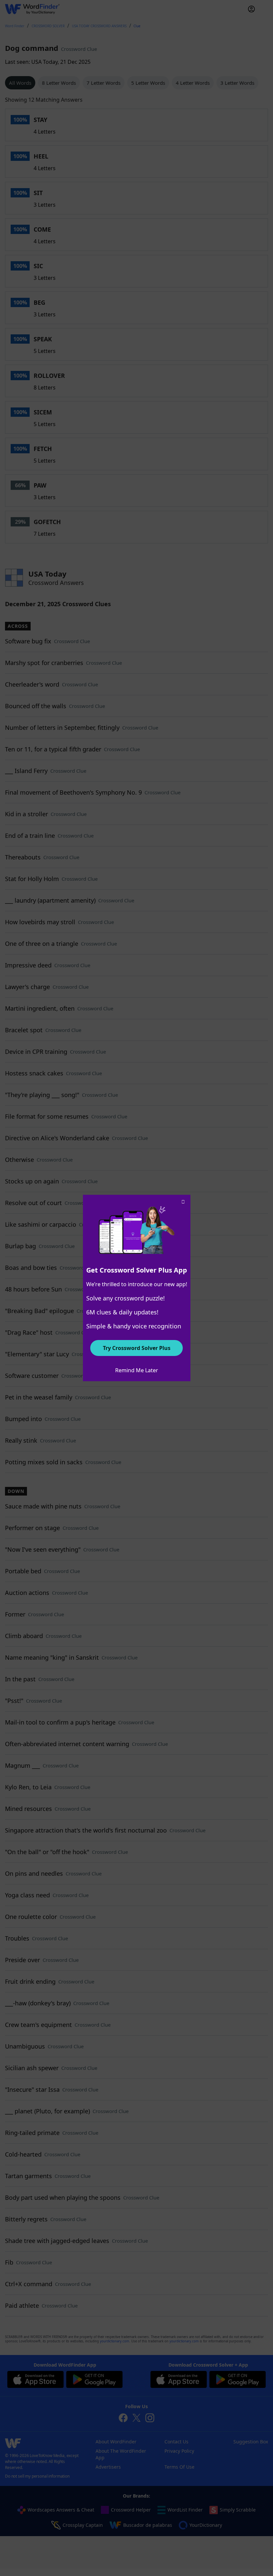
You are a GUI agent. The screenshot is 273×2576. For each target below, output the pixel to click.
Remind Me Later (137, 1370)
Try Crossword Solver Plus (137, 1348)
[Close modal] (183, 1202)
